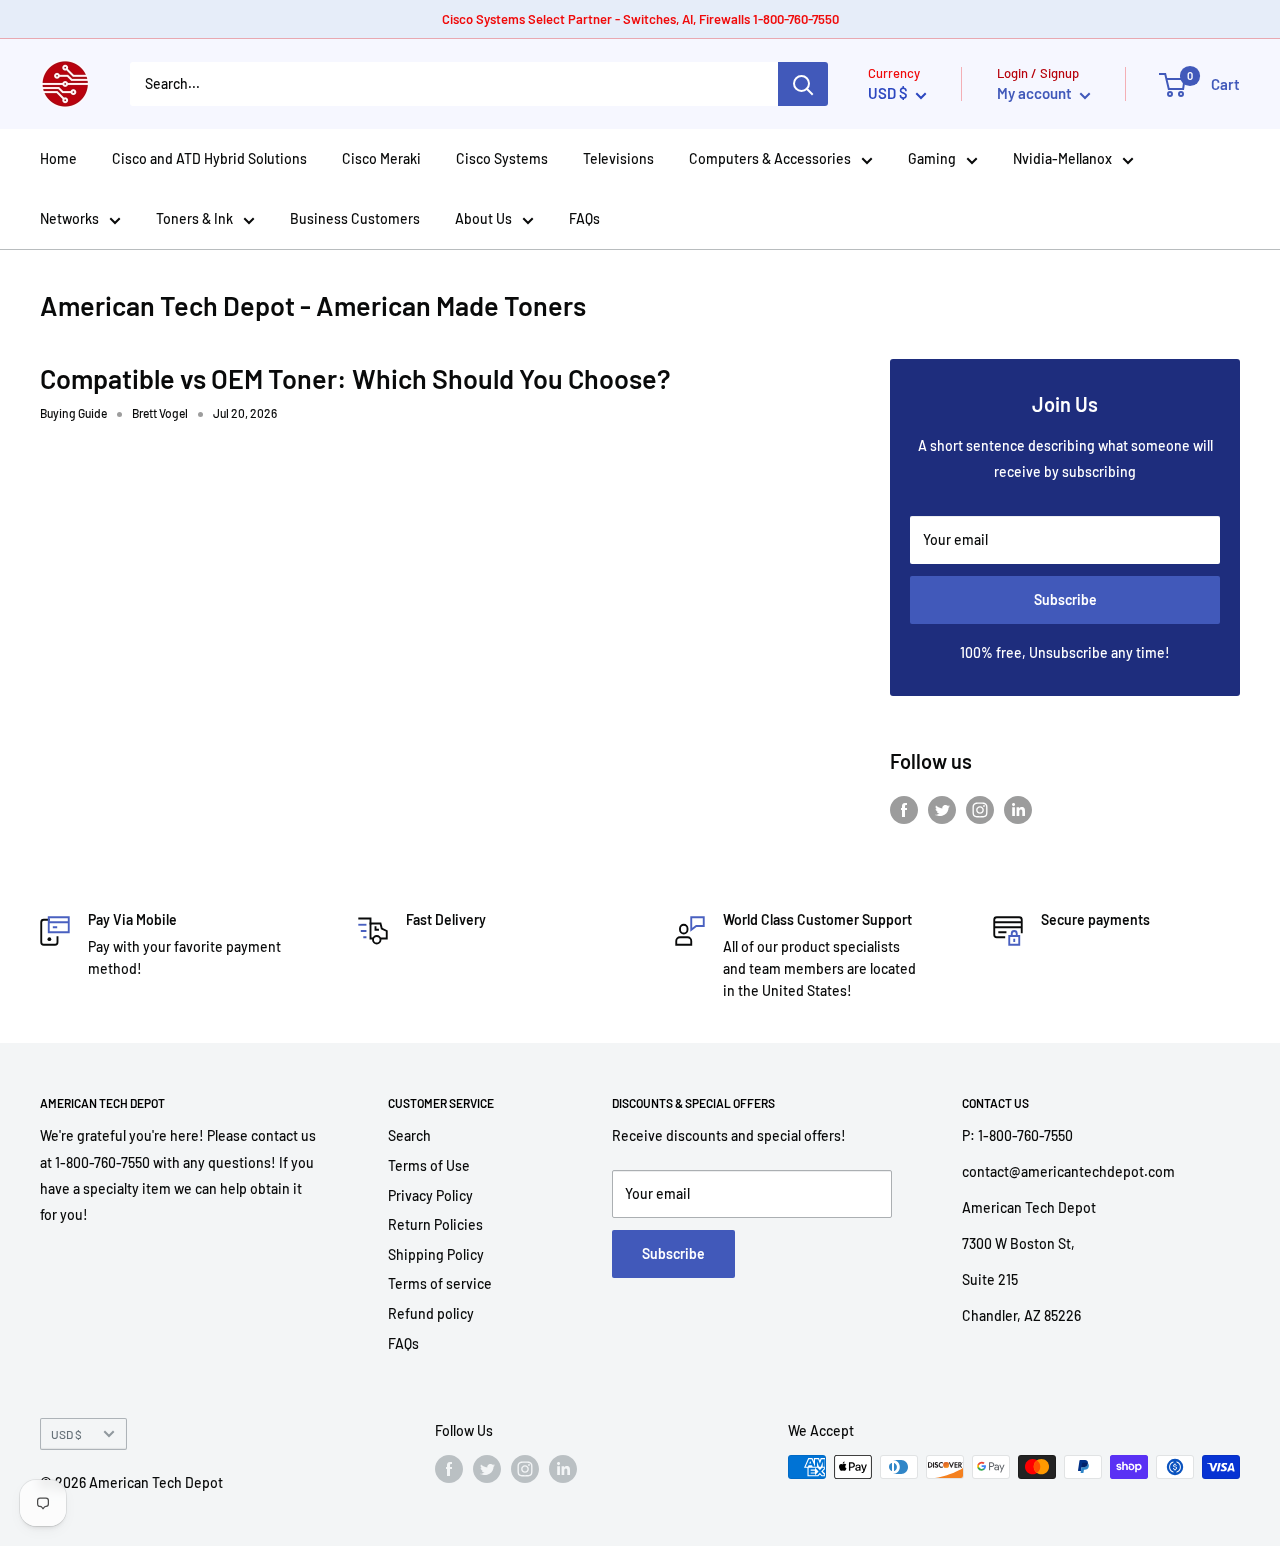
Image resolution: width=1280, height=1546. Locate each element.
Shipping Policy (436, 1254)
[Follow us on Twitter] (942, 810)
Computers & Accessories (770, 158)
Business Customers (355, 218)
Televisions (618, 158)
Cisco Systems (502, 158)
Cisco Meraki (381, 158)
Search (409, 1135)
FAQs (584, 218)
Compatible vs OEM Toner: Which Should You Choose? (355, 378)
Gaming (932, 158)
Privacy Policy (430, 1195)
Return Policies (435, 1224)
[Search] (803, 84)
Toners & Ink (194, 218)
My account (1036, 93)
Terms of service (440, 1283)
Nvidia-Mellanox (1062, 158)
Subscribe (1065, 599)
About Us (483, 218)
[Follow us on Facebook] (904, 810)
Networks (69, 218)
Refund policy (431, 1313)
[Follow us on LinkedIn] (1018, 810)
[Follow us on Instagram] (980, 810)
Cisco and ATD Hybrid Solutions (209, 158)
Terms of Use (429, 1165)
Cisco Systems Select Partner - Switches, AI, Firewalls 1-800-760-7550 (640, 19)
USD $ (66, 1434)
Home (58, 158)
